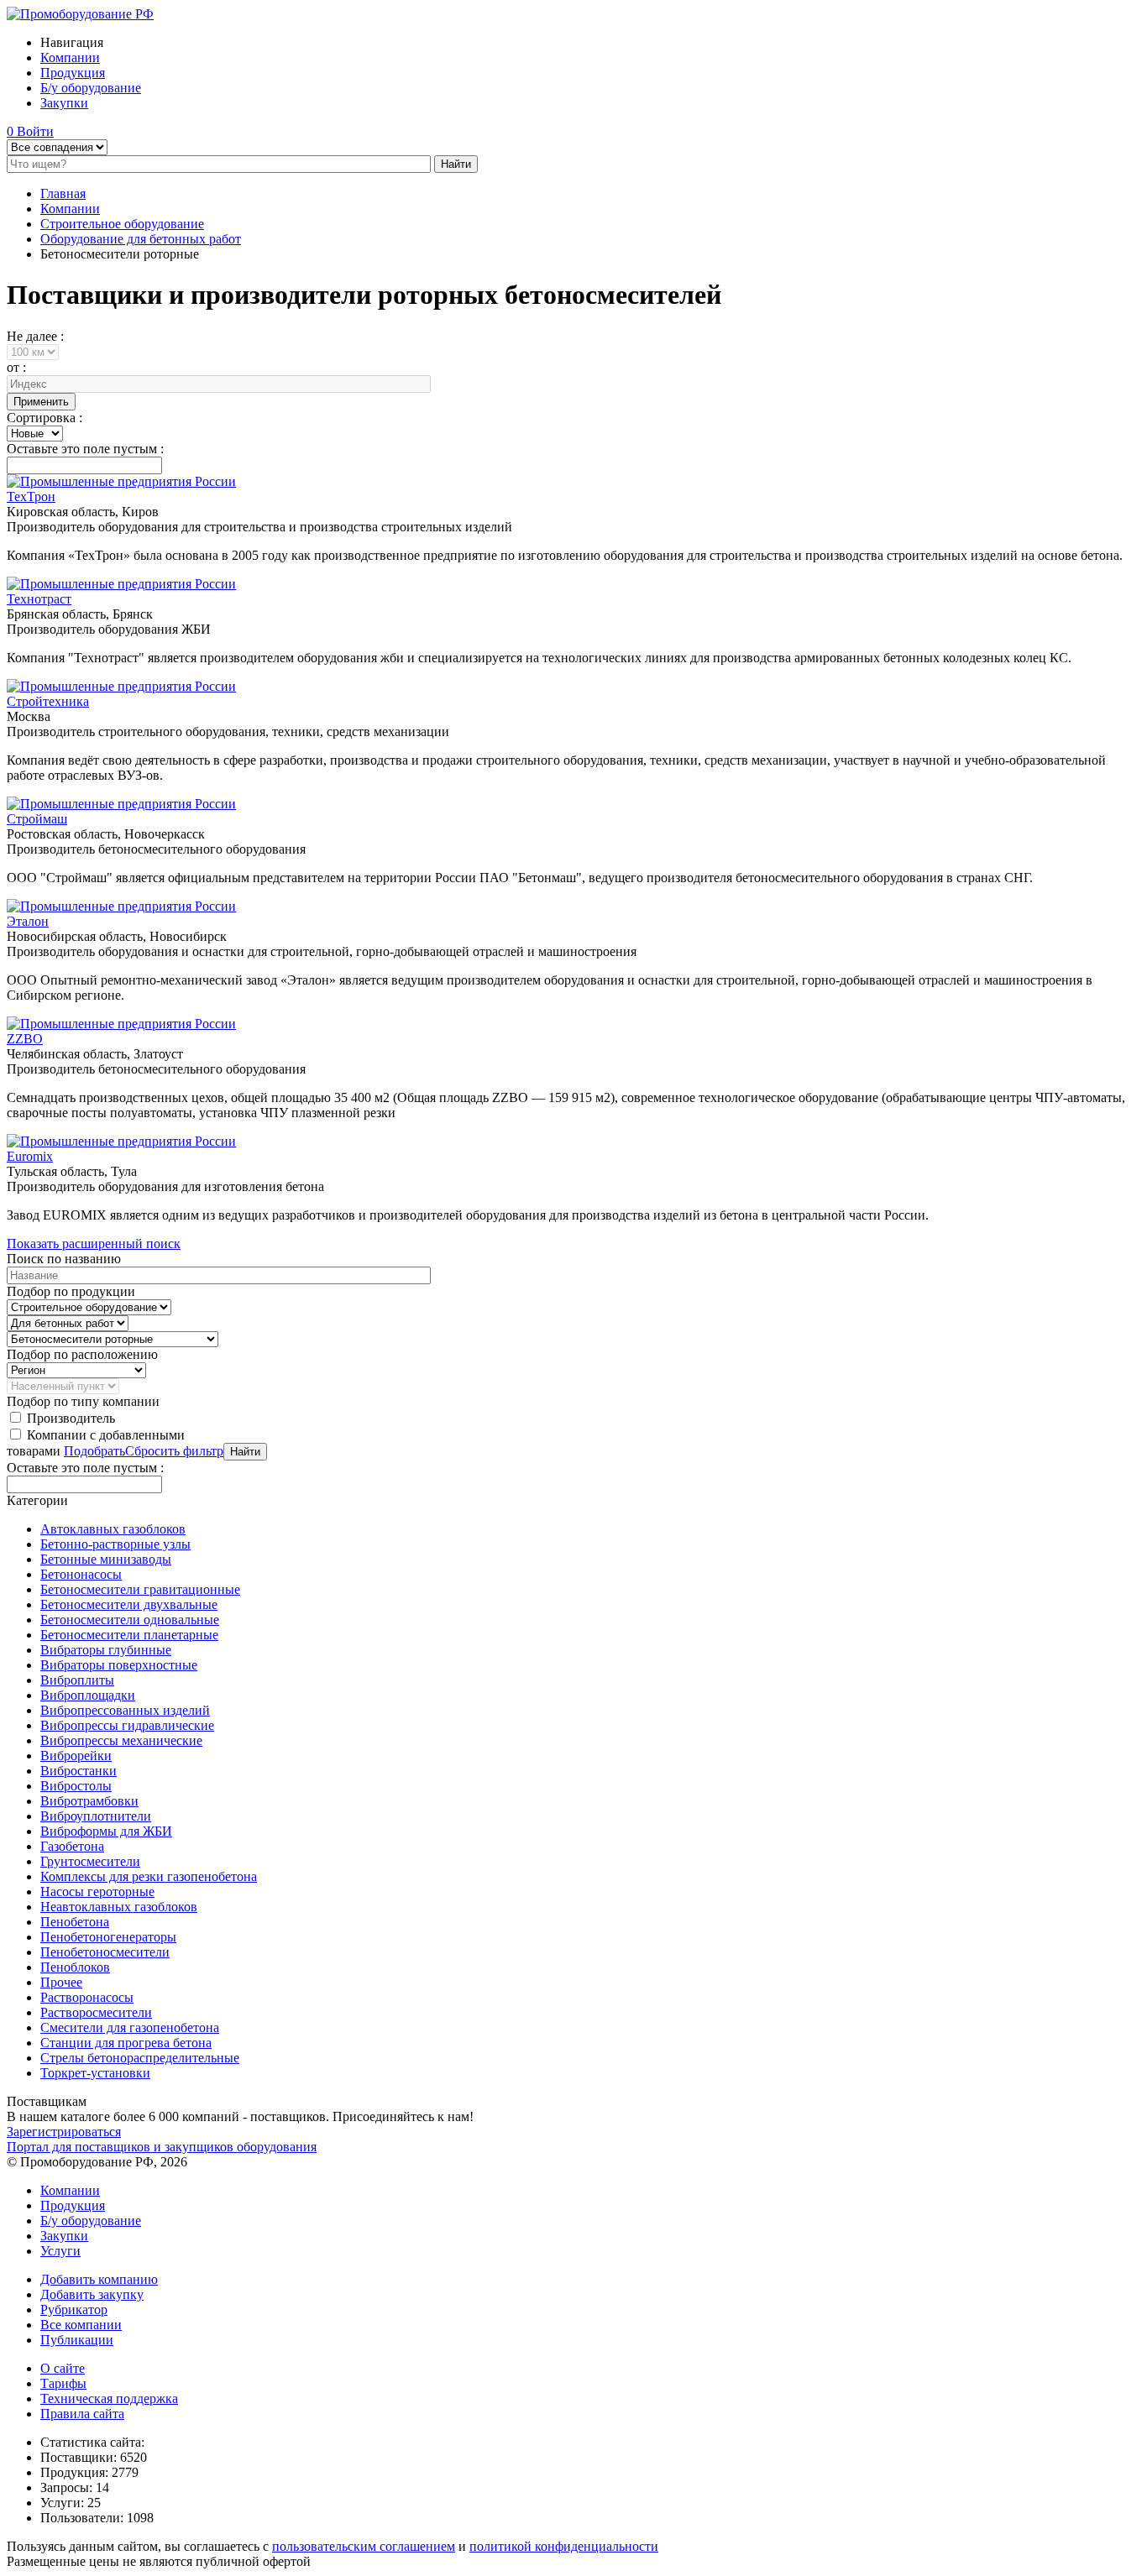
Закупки (64, 103)
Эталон (28, 921)
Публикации (77, 2340)
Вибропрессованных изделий (125, 1710)
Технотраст (39, 599)
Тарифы (63, 2383)
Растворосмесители (96, 2012)
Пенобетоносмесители (105, 1952)
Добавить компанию (99, 2279)
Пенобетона (75, 1922)
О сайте (63, 2368)
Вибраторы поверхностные (119, 1665)
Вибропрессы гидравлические (127, 1725)
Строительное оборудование (122, 224)
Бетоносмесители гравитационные (140, 1589)
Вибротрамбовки (89, 1801)
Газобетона (72, 1846)
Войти (35, 131)
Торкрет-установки (95, 2073)
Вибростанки (79, 1771)
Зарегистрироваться (64, 2132)
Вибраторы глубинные (106, 1650)
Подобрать (94, 1451)
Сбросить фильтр (174, 1451)
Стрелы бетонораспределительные (140, 2058)
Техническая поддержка (109, 2398)
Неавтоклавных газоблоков (119, 1907)
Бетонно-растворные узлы (115, 1544)
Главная (63, 193)
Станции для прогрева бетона (126, 2043)
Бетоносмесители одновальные (130, 1620)
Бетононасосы (81, 1574)
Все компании (81, 2325)
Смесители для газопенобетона (130, 2027)
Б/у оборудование (91, 88)
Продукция (73, 73)
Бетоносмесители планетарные (129, 1635)
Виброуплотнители (96, 1816)
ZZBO (25, 1039)
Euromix (30, 1156)
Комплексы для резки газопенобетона (149, 1876)
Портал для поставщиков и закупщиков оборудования (162, 2147)
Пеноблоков (75, 1967)
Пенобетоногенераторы (108, 1937)
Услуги (60, 2251)
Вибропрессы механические (121, 1740)
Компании (70, 57)
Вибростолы (76, 1786)
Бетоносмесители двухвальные (129, 1604)
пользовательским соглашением (364, 2546)
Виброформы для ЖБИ (106, 1831)
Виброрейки (76, 1756)
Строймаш (37, 819)
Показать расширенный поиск (94, 1244)
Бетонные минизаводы (106, 1559)
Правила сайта (82, 2414)
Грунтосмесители (90, 1861)
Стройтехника (48, 701)
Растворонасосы (87, 1997)
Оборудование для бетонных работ (141, 239)
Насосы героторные (97, 1892)
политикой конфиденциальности (564, 2546)
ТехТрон (31, 496)
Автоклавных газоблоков (113, 1529)
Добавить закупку (92, 2294)
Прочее (61, 1982)
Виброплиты (77, 1680)
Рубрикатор (74, 2310)
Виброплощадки (88, 1695)
